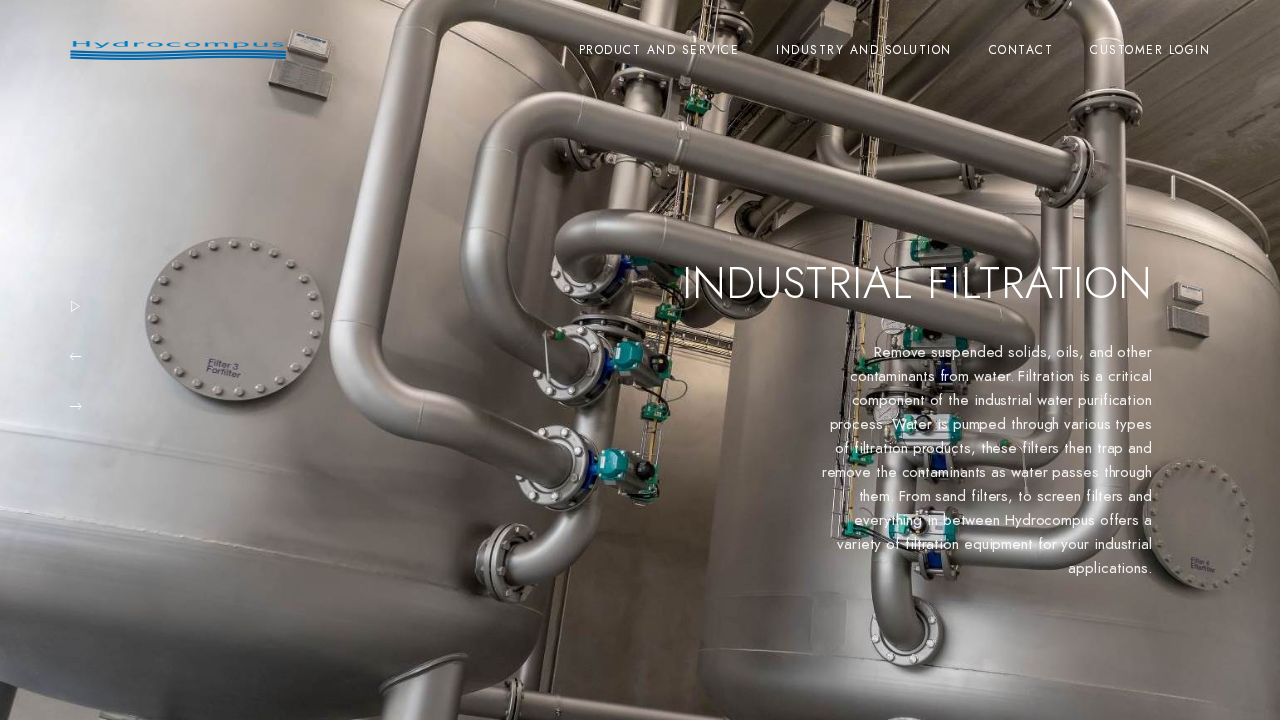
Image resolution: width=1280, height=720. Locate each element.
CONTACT (1021, 50)
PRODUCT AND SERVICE (659, 50)
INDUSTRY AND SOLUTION (864, 50)
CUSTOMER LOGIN (1150, 50)
